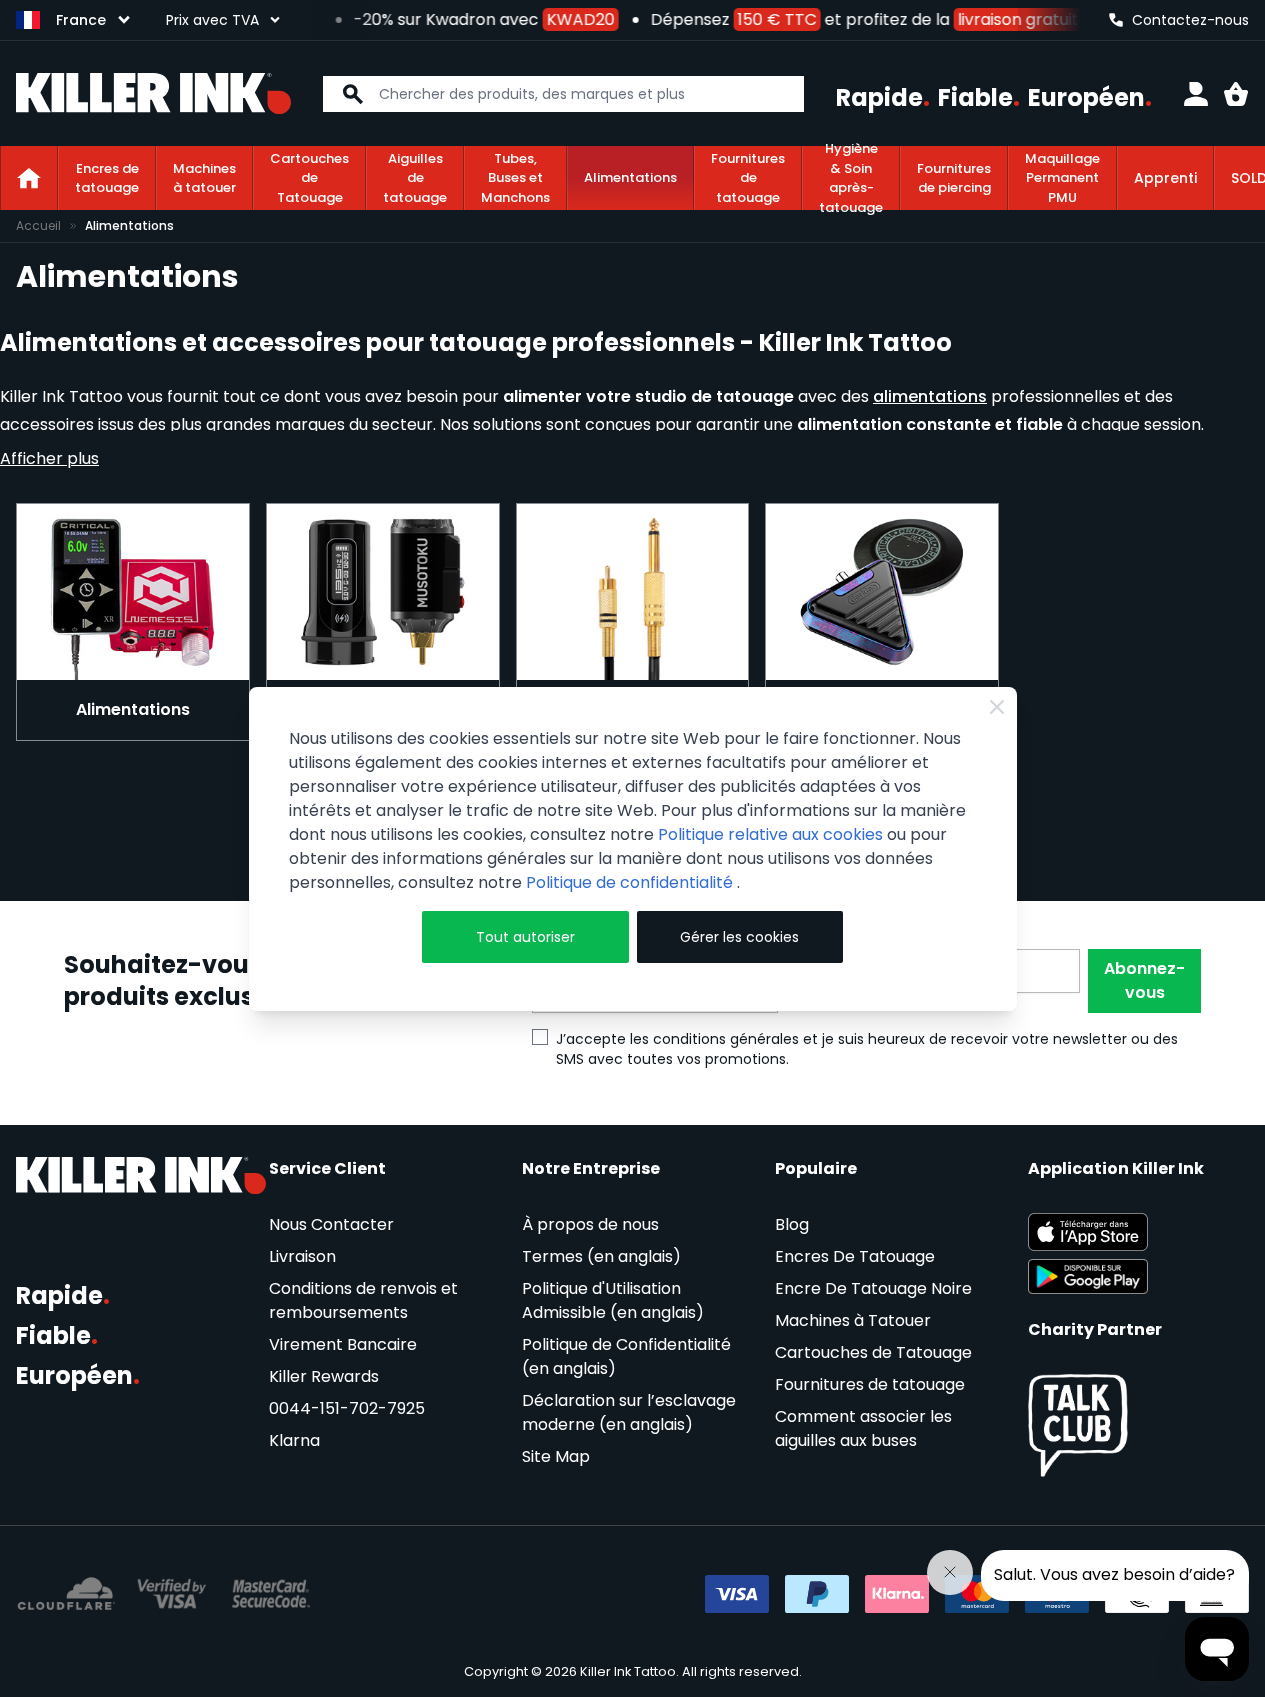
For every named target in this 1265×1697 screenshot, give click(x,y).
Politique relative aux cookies (770, 834)
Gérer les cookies (739, 937)
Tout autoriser (525, 937)
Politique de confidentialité (631, 882)
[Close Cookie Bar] (997, 707)
